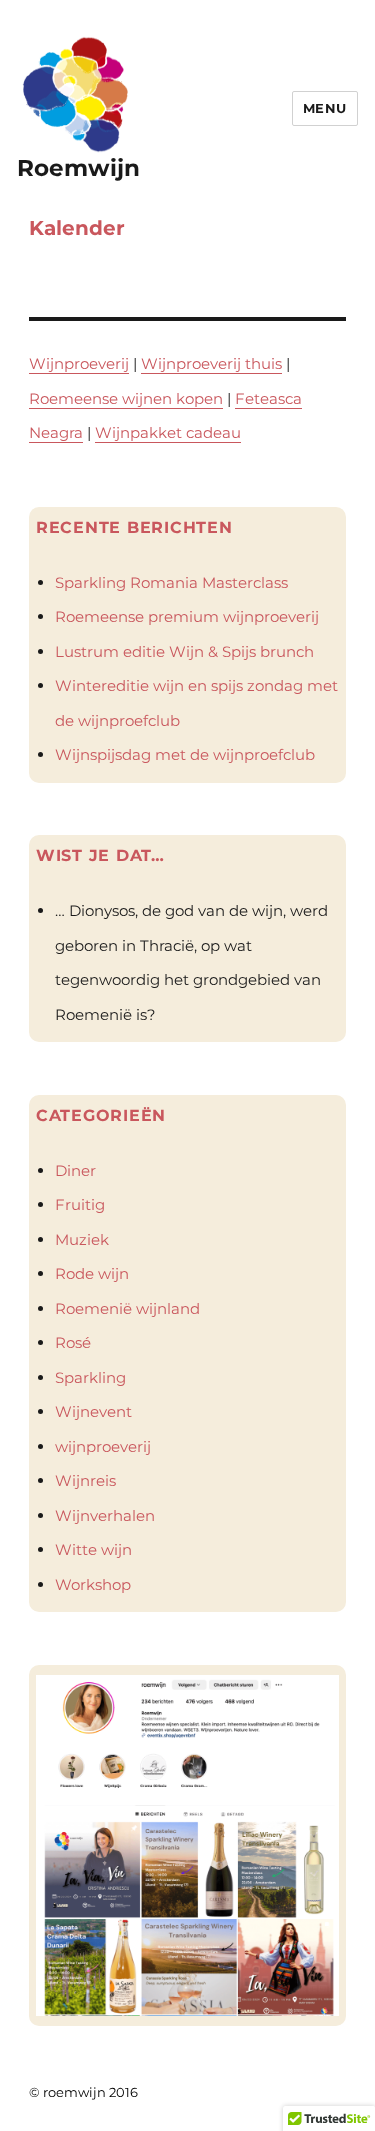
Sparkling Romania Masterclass (171, 582)
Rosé (73, 1342)
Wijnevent (93, 1411)
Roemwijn (78, 168)
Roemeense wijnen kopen (126, 398)
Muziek (82, 1239)
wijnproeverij (103, 1446)
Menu (325, 108)
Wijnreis (85, 1480)
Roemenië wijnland (127, 1308)
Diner (75, 1170)
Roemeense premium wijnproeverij (187, 616)
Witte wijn (93, 1549)
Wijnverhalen (105, 1515)
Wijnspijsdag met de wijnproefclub (185, 754)
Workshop (93, 1584)
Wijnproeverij (79, 363)
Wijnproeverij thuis (211, 363)
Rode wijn (92, 1273)
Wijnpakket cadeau (168, 432)
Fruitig (80, 1204)
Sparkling (90, 1377)
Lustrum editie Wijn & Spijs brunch (184, 651)
